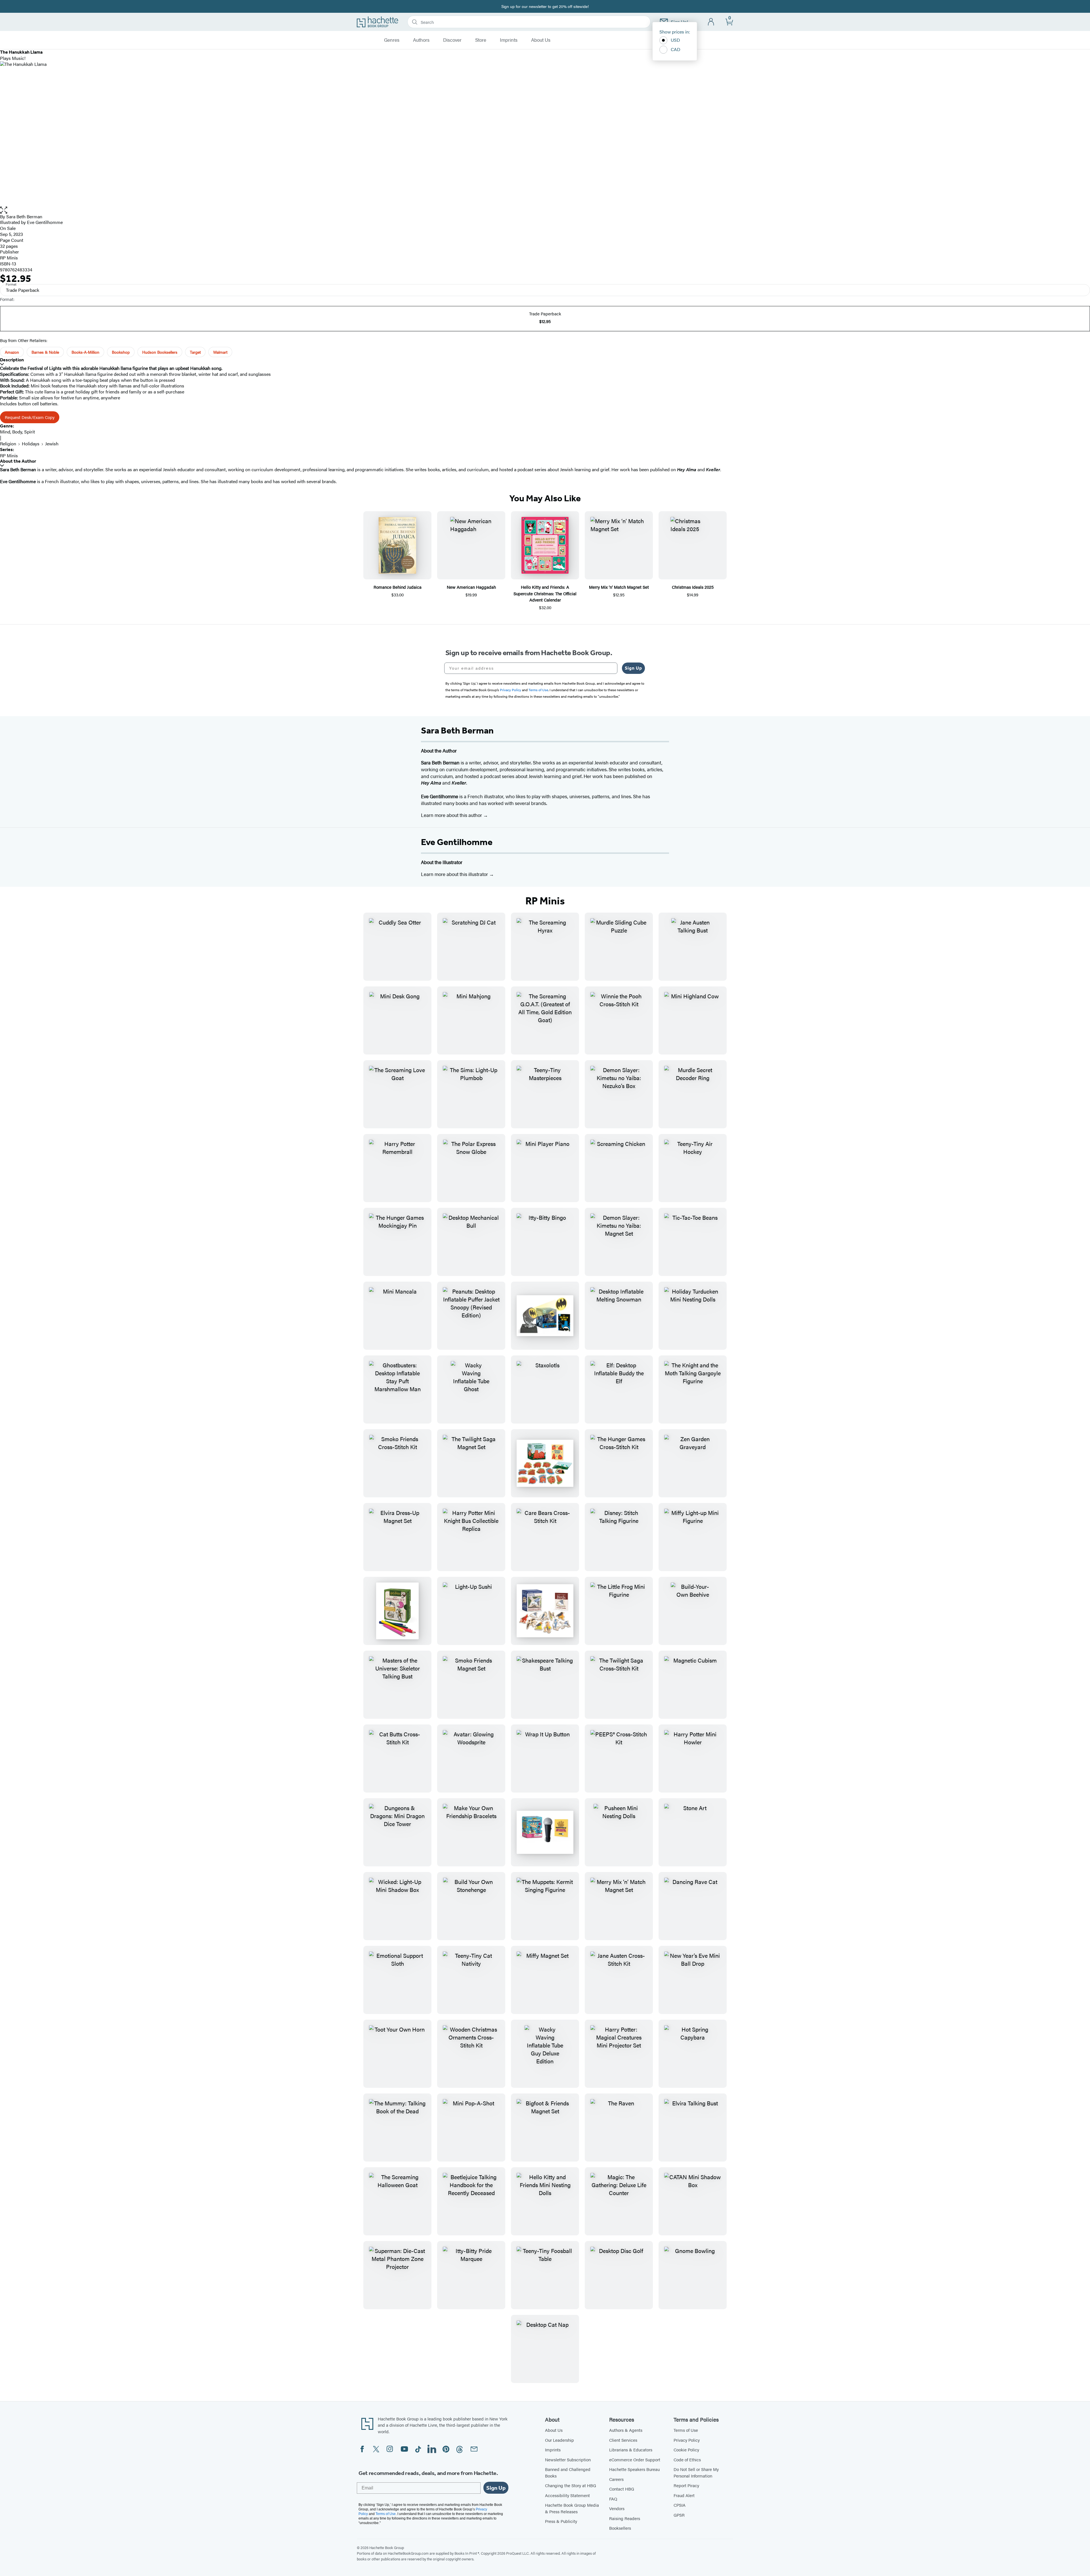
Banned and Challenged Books (568, 2472)
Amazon (12, 352)
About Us (541, 40)
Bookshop (121, 352)
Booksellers (620, 2528)
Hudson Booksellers (160, 352)
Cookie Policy (686, 2450)
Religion (8, 444)
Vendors (617, 2508)
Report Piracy (686, 2485)
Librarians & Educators (631, 2450)
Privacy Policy (687, 2440)
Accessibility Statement (567, 2495)
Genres (392, 40)
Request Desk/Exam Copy (30, 417)
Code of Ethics (687, 2459)
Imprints (509, 40)
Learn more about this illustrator (455, 874)
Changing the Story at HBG (571, 2485)
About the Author (18, 461)
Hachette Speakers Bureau (634, 2469)
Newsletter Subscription (568, 2459)
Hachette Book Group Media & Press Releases (572, 2508)
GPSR (679, 2515)
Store (481, 40)
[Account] (711, 22)
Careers (616, 2479)
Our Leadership (559, 2440)
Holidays (31, 444)
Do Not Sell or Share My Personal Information (696, 2472)
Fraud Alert (684, 2495)
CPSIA (680, 2505)
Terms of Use (686, 2430)
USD (675, 40)
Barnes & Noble (45, 352)
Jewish (52, 444)
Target (195, 352)
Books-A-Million (85, 352)
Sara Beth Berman (24, 216)
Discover (452, 40)
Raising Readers (625, 2518)
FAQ (613, 2499)
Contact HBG (622, 2489)
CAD (676, 49)
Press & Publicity (561, 2521)
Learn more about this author (452, 815)
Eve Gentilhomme (457, 842)
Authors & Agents (626, 2430)
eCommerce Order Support (635, 2459)
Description (12, 360)
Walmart (220, 352)
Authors (421, 40)
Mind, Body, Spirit (17, 432)
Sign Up (633, 668)
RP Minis (9, 258)
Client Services (623, 2440)
